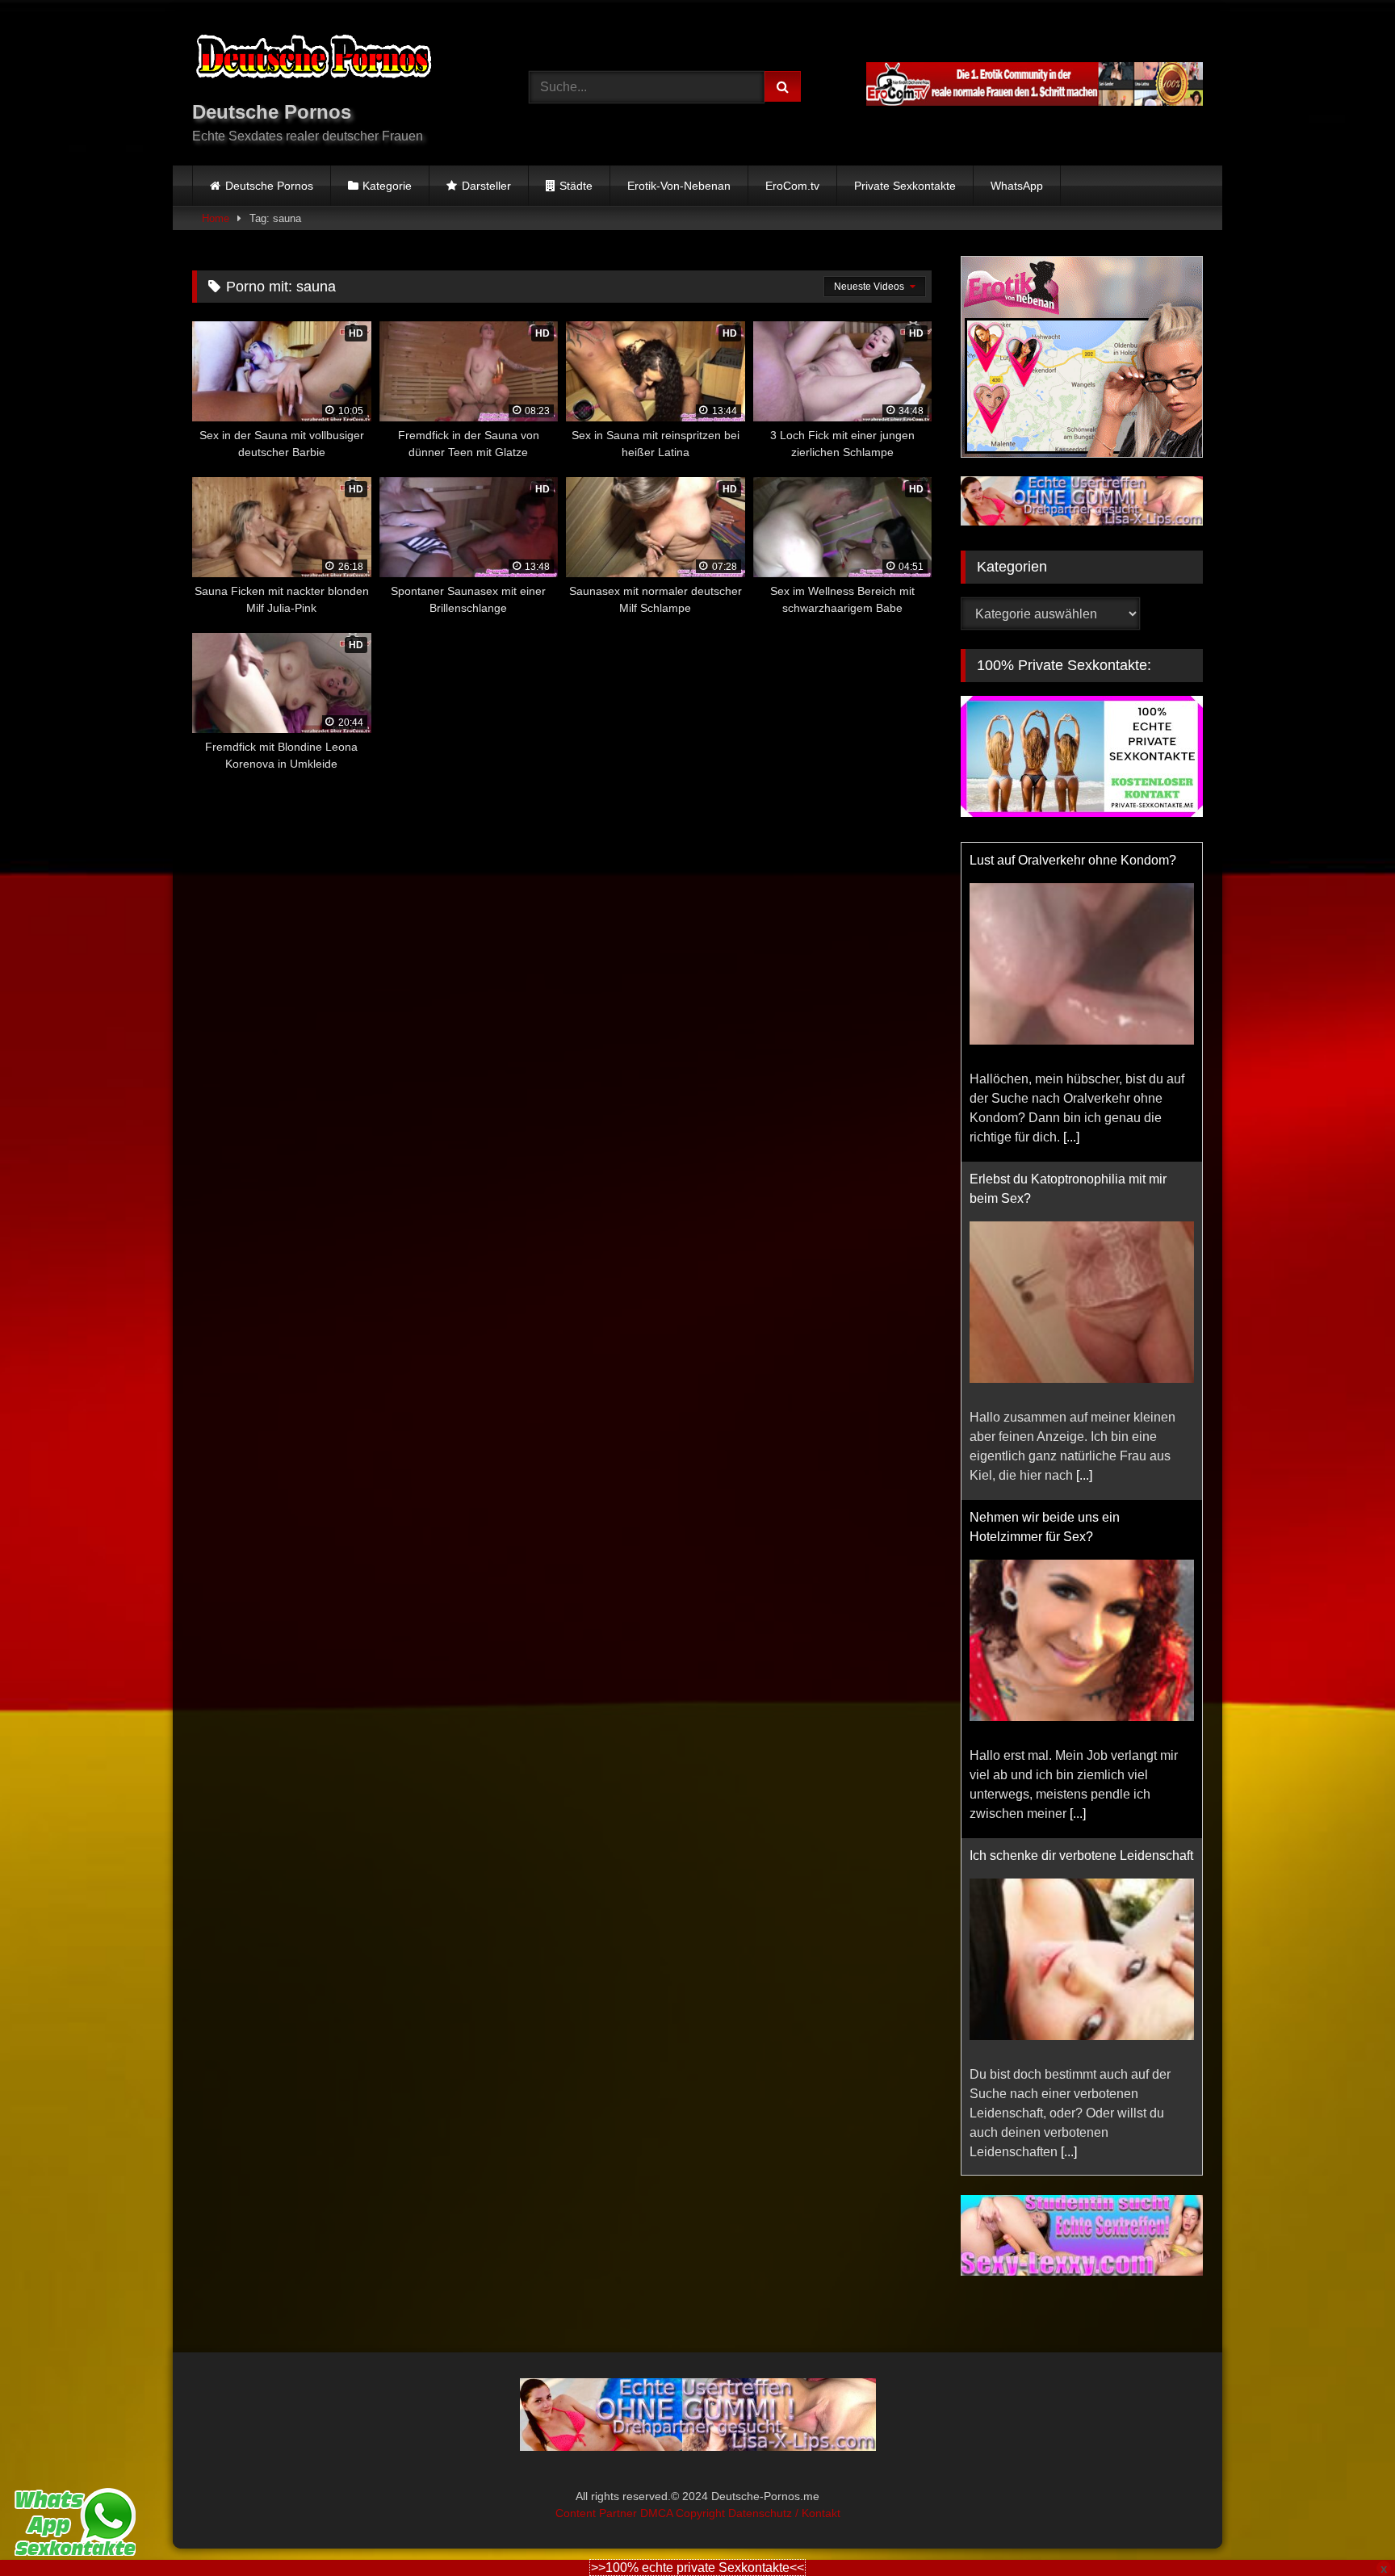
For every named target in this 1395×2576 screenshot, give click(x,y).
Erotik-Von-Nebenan (679, 186)
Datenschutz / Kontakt (784, 2513)
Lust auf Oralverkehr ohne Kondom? (1073, 860)
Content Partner (598, 2513)
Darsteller (486, 186)
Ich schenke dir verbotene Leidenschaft (1081, 1856)
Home (216, 218)
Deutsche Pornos (269, 186)
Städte (576, 186)
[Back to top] (1345, 2528)
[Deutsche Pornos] (313, 59)
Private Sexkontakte (905, 186)
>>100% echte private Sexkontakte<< (697, 2568)
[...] (1071, 1137)
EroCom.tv (792, 186)
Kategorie (387, 186)
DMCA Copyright (684, 2513)
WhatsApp (1017, 186)
